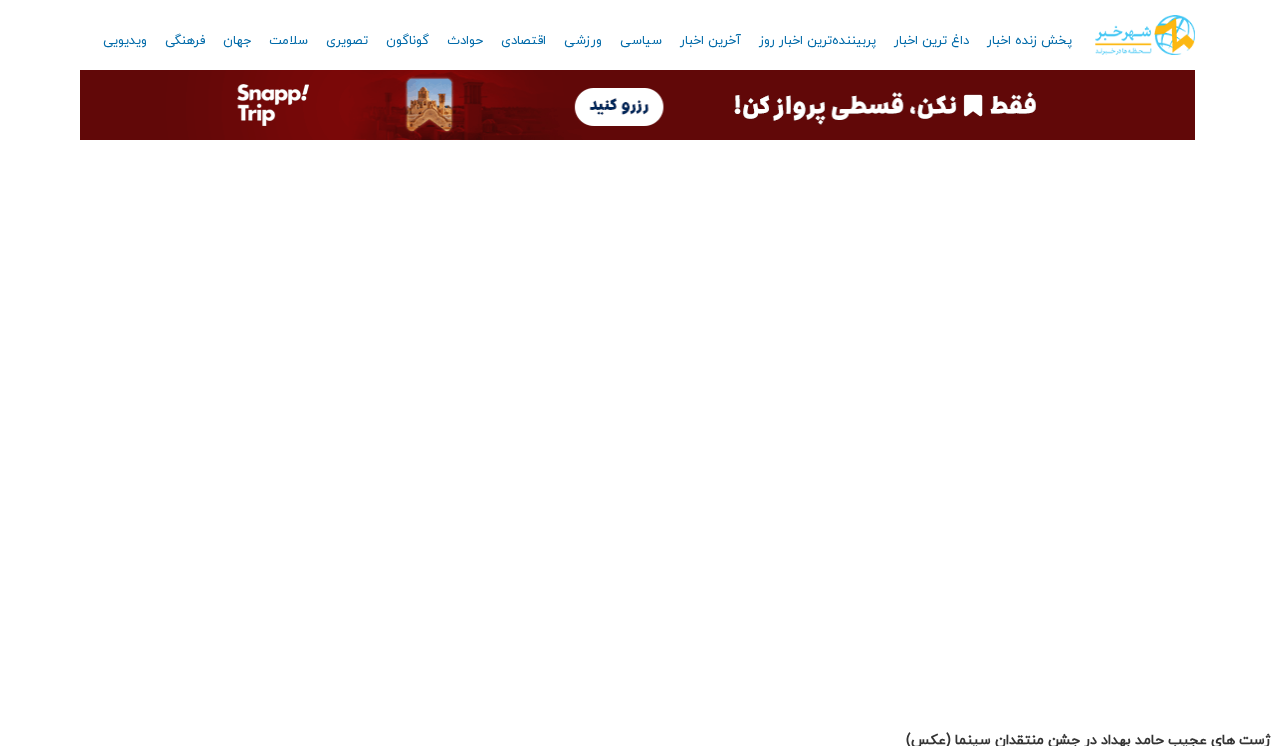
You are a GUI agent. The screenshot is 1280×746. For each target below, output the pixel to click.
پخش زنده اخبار (1029, 41)
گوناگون (407, 41)
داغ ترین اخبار (931, 41)
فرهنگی (185, 41)
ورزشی (583, 41)
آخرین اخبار (710, 41)
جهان (237, 41)
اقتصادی (523, 41)
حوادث (465, 41)
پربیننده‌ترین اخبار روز (817, 41)
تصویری (347, 41)
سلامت (288, 41)
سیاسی (641, 41)
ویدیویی (125, 41)
